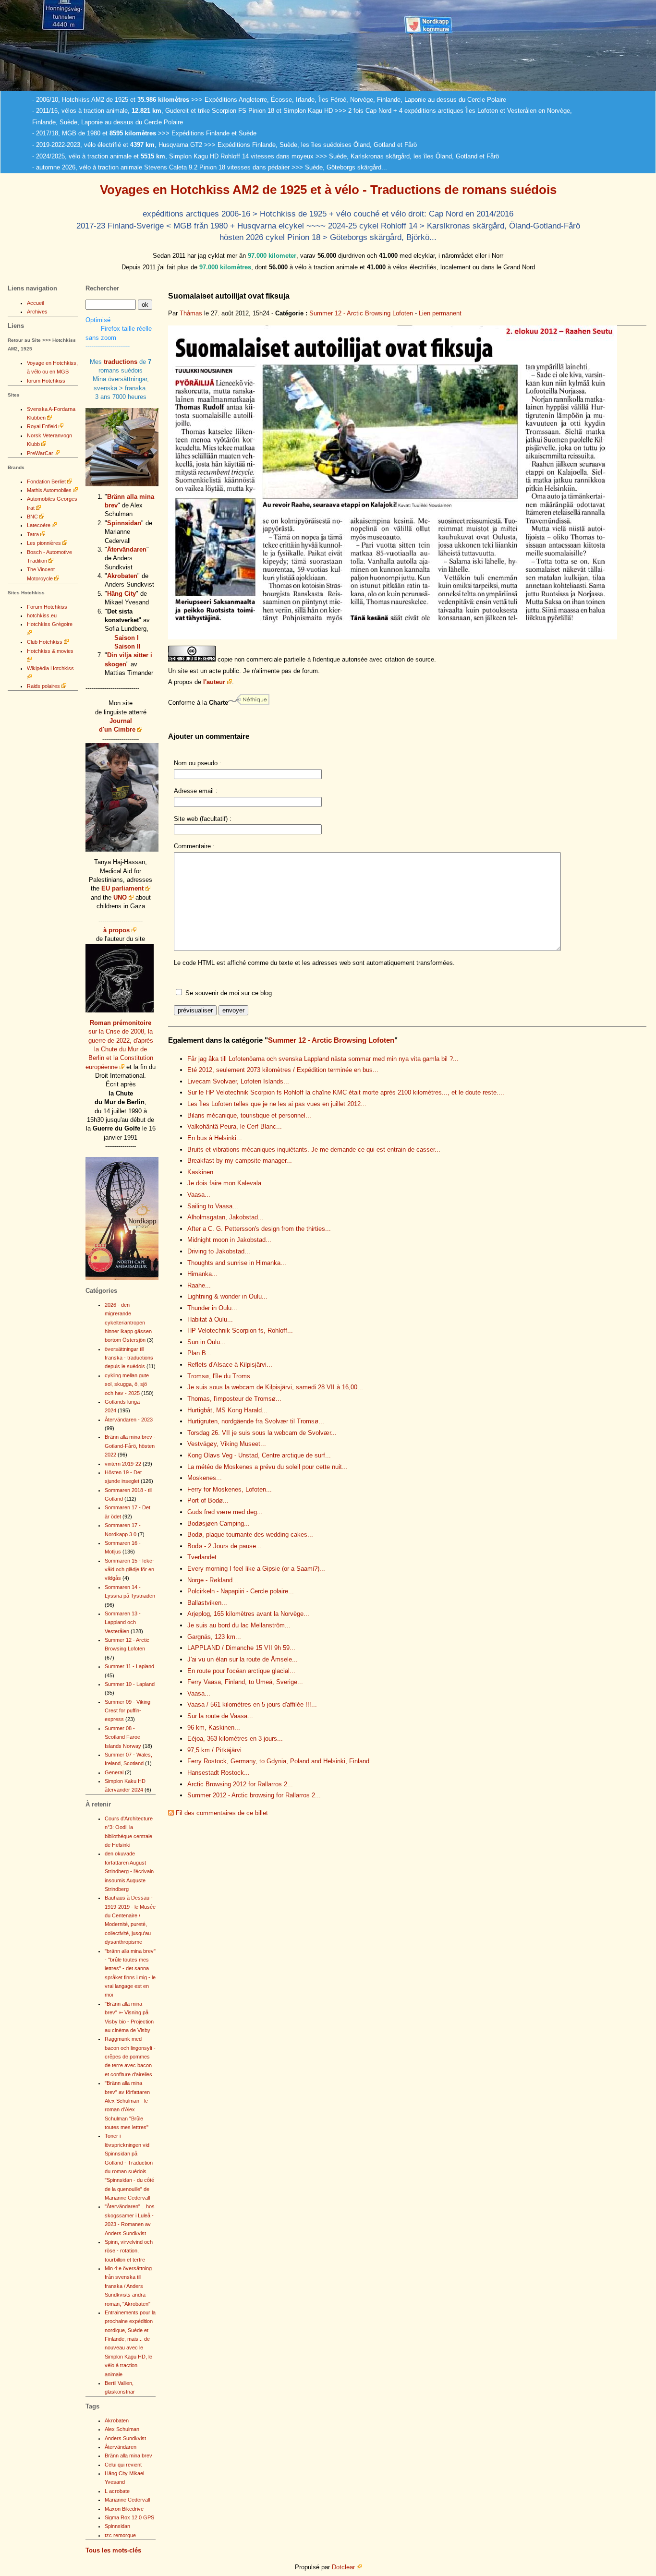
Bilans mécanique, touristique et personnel (249, 1115)
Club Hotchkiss (45, 642)
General (114, 1772)
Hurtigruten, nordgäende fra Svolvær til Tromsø (256, 1421)
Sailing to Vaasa (213, 1206)
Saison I (127, 638)
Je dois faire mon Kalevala (227, 1183)
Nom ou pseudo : (198, 763)
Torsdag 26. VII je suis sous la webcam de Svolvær (262, 1433)
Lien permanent (440, 313)
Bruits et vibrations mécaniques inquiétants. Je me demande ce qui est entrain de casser (314, 1150)
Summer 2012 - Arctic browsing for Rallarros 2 (254, 1795)
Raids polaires (43, 686)
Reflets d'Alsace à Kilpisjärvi (230, 1365)
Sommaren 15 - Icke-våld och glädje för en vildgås (129, 1570)
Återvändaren (127, 549)
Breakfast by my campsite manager (240, 1161)
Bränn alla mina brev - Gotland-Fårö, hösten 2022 (130, 1446)
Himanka (202, 1274)
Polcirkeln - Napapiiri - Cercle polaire (241, 1591)
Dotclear (343, 2567)
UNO (120, 897)
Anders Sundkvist (125, 2438)
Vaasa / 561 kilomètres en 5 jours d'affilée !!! (252, 1704)
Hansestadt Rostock (219, 1773)
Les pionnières (44, 543)
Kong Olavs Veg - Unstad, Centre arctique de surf (259, 1455)
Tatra (33, 534)
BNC (32, 517)
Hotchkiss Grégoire (50, 624)
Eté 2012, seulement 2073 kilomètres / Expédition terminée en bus (283, 1070)
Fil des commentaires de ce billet (222, 1813)
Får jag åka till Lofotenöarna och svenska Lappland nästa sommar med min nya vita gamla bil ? (323, 1059)
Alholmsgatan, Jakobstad (225, 1217)
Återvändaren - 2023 (129, 1420)
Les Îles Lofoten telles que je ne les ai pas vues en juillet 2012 (277, 1104)
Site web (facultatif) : (203, 819)
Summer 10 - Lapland (130, 1684)
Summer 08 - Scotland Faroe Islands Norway (123, 1737)
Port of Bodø (208, 1500)
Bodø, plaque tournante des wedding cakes (250, 1535)
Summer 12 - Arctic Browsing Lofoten (361, 313)
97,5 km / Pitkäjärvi (217, 1750)
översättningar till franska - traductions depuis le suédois (129, 1358)
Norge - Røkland (213, 1580)
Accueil (35, 303)
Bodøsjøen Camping (219, 1523)
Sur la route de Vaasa (220, 1716)
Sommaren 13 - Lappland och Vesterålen (123, 1622)
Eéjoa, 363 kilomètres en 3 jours (235, 1739)
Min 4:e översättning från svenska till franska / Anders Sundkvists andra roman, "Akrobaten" (128, 2286)
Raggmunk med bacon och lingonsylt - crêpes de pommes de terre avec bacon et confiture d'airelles (130, 2057)
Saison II (128, 646)
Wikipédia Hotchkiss (50, 668)
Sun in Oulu (207, 1342)
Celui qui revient (123, 2465)
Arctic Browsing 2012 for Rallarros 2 (240, 1784)
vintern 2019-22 (123, 1464)
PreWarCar (40, 453)
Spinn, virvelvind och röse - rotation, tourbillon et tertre (129, 2251)
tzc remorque (120, 2535)
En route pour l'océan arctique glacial (241, 1671)
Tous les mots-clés (113, 2550)
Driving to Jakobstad (219, 1251)
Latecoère (39, 525)
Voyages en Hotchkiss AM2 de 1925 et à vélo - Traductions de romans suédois (328, 190)
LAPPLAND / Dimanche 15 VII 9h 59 (241, 1648)
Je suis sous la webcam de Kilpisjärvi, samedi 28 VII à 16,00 (275, 1387)
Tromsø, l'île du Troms (222, 1376)
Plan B (200, 1353)
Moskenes (205, 1478)
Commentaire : (194, 846)
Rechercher (102, 288)
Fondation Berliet (46, 481)
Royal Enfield (42, 426)
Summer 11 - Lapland (129, 1666)
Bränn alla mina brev (128, 2456)
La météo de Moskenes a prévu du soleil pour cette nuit (267, 1467)
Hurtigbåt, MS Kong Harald (227, 1410)
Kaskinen (203, 1172)
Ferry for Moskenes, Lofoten (230, 1489)
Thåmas (191, 313)
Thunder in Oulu (212, 1308)
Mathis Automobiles (49, 490)
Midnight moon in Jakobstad (229, 1240)
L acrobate (117, 2491)
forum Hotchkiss (46, 381)
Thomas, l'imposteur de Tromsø (234, 1399)
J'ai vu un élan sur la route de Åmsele (243, 1659)
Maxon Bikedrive (124, 2509)
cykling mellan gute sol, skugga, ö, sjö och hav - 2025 (127, 1384)
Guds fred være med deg (225, 1512)
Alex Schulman (122, 2429)
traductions (121, 362)
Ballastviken (207, 1603)
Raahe (199, 1285)
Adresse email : (196, 791)
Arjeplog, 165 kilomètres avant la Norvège (248, 1614)
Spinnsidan (124, 523)
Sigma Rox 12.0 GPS (129, 2517)
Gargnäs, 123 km (214, 1637)
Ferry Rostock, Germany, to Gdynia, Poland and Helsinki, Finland (281, 1761)
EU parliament (122, 888)
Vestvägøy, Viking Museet (227, 1444)
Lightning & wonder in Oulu (227, 1296)
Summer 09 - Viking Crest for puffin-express (128, 1711)
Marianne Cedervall (127, 2500)
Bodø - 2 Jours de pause (225, 1546)
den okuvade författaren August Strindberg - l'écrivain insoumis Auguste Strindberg (129, 1871)
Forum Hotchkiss (47, 607)
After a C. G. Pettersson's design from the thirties (259, 1229)
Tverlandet (205, 1557)
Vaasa (199, 1195)
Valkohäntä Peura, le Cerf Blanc (235, 1126)
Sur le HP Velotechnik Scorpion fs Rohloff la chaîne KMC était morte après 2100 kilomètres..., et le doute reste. (346, 1092)
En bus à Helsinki (215, 1138)
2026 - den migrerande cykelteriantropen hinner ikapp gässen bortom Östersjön (128, 1323)
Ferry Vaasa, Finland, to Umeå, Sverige (245, 1682)
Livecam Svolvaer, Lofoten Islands (238, 1081)
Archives (37, 312)
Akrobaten (122, 576)
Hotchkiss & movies (50, 651)
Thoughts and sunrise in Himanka (237, 1263)
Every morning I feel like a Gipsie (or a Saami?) (256, 1569)
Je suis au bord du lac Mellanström (239, 1625)
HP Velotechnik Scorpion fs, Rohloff (240, 1330)
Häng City (121, 594)
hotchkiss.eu (42, 615)
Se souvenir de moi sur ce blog (229, 993)
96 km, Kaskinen (214, 1727)
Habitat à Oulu (210, 1319)
